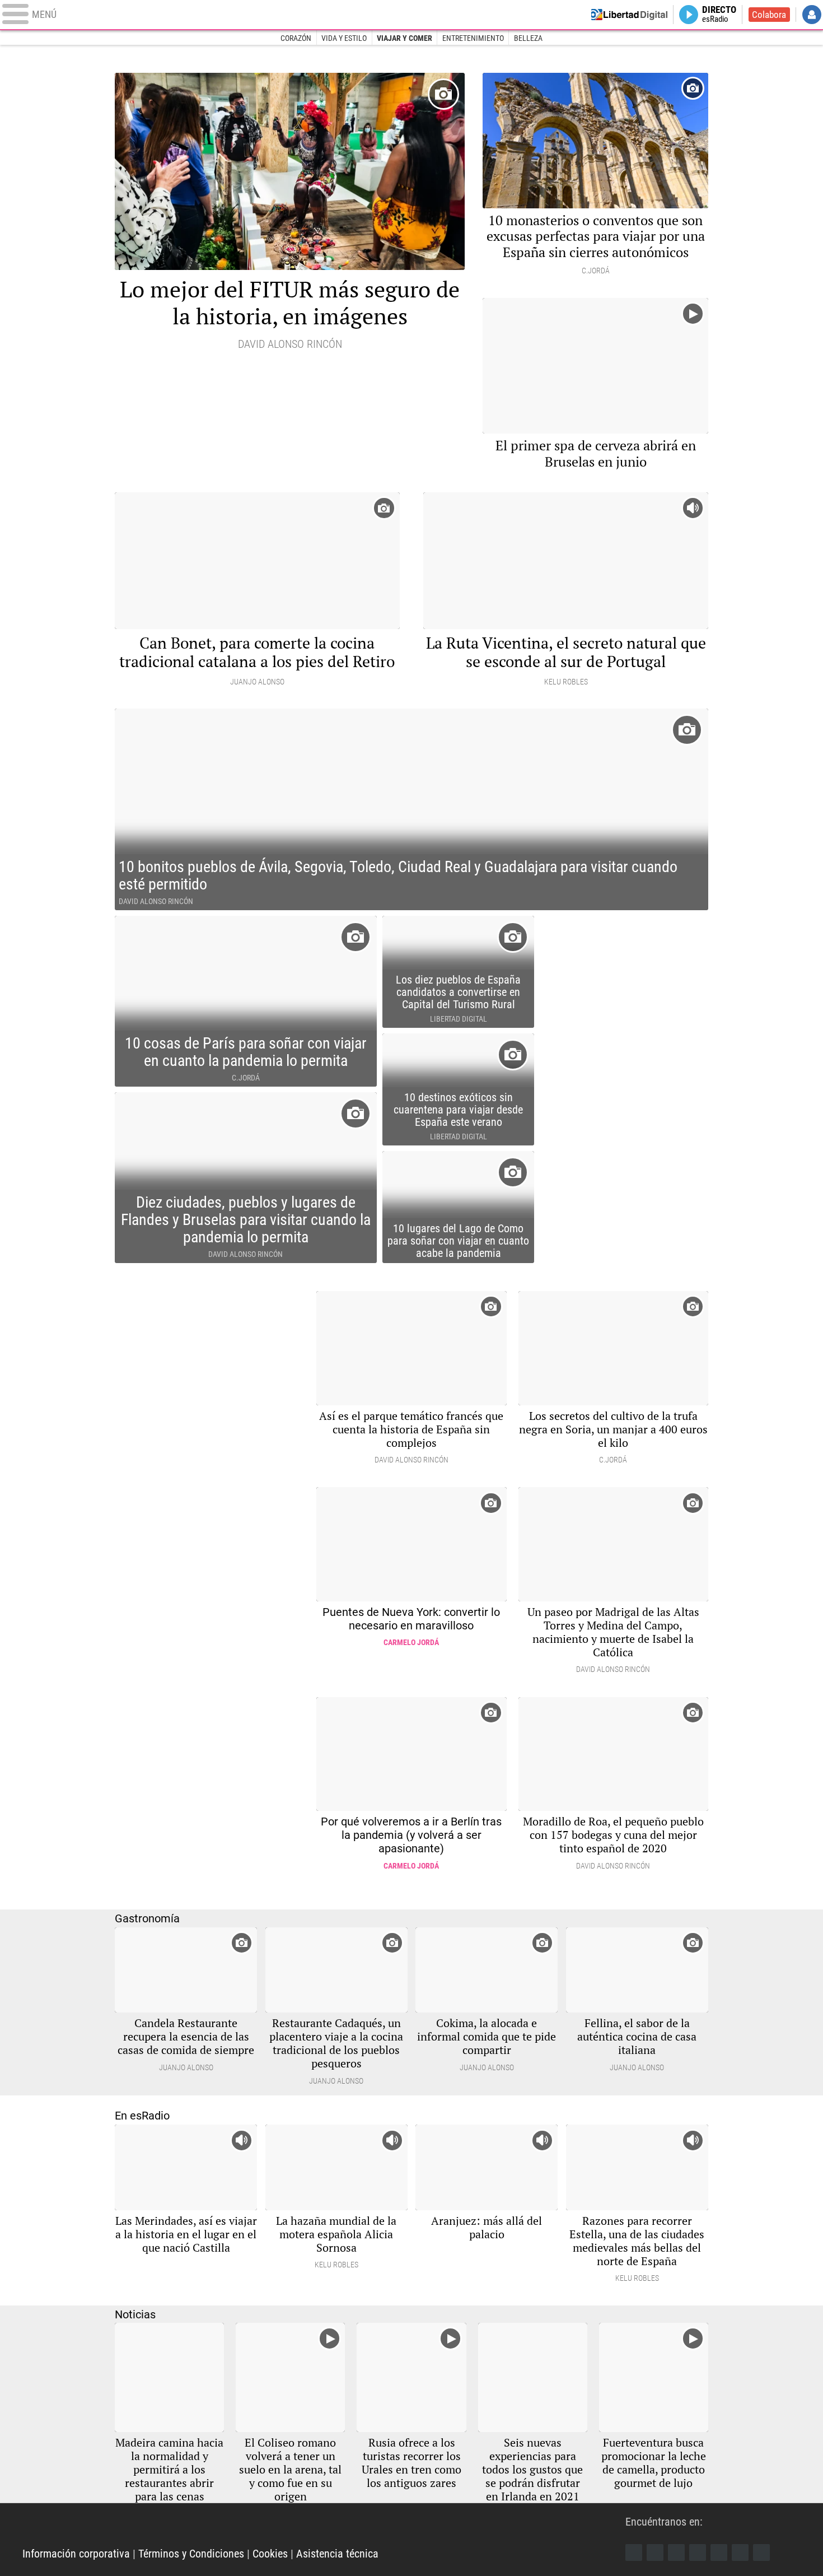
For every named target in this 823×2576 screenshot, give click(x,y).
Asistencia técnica (337, 2554)
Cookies (270, 2554)
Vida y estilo (344, 38)
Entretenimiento (473, 38)
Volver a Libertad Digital (629, 15)
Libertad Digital (324, 2526)
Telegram (740, 2552)
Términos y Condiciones (191, 2554)
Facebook (634, 2552)
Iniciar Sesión (812, 15)
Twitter (655, 2552)
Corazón (296, 38)
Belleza (528, 38)
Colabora (769, 15)
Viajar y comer (405, 38)
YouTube (698, 2552)
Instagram (676, 2552)
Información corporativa (76, 2554)
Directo (719, 15)
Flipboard (719, 2552)
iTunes (761, 2552)
